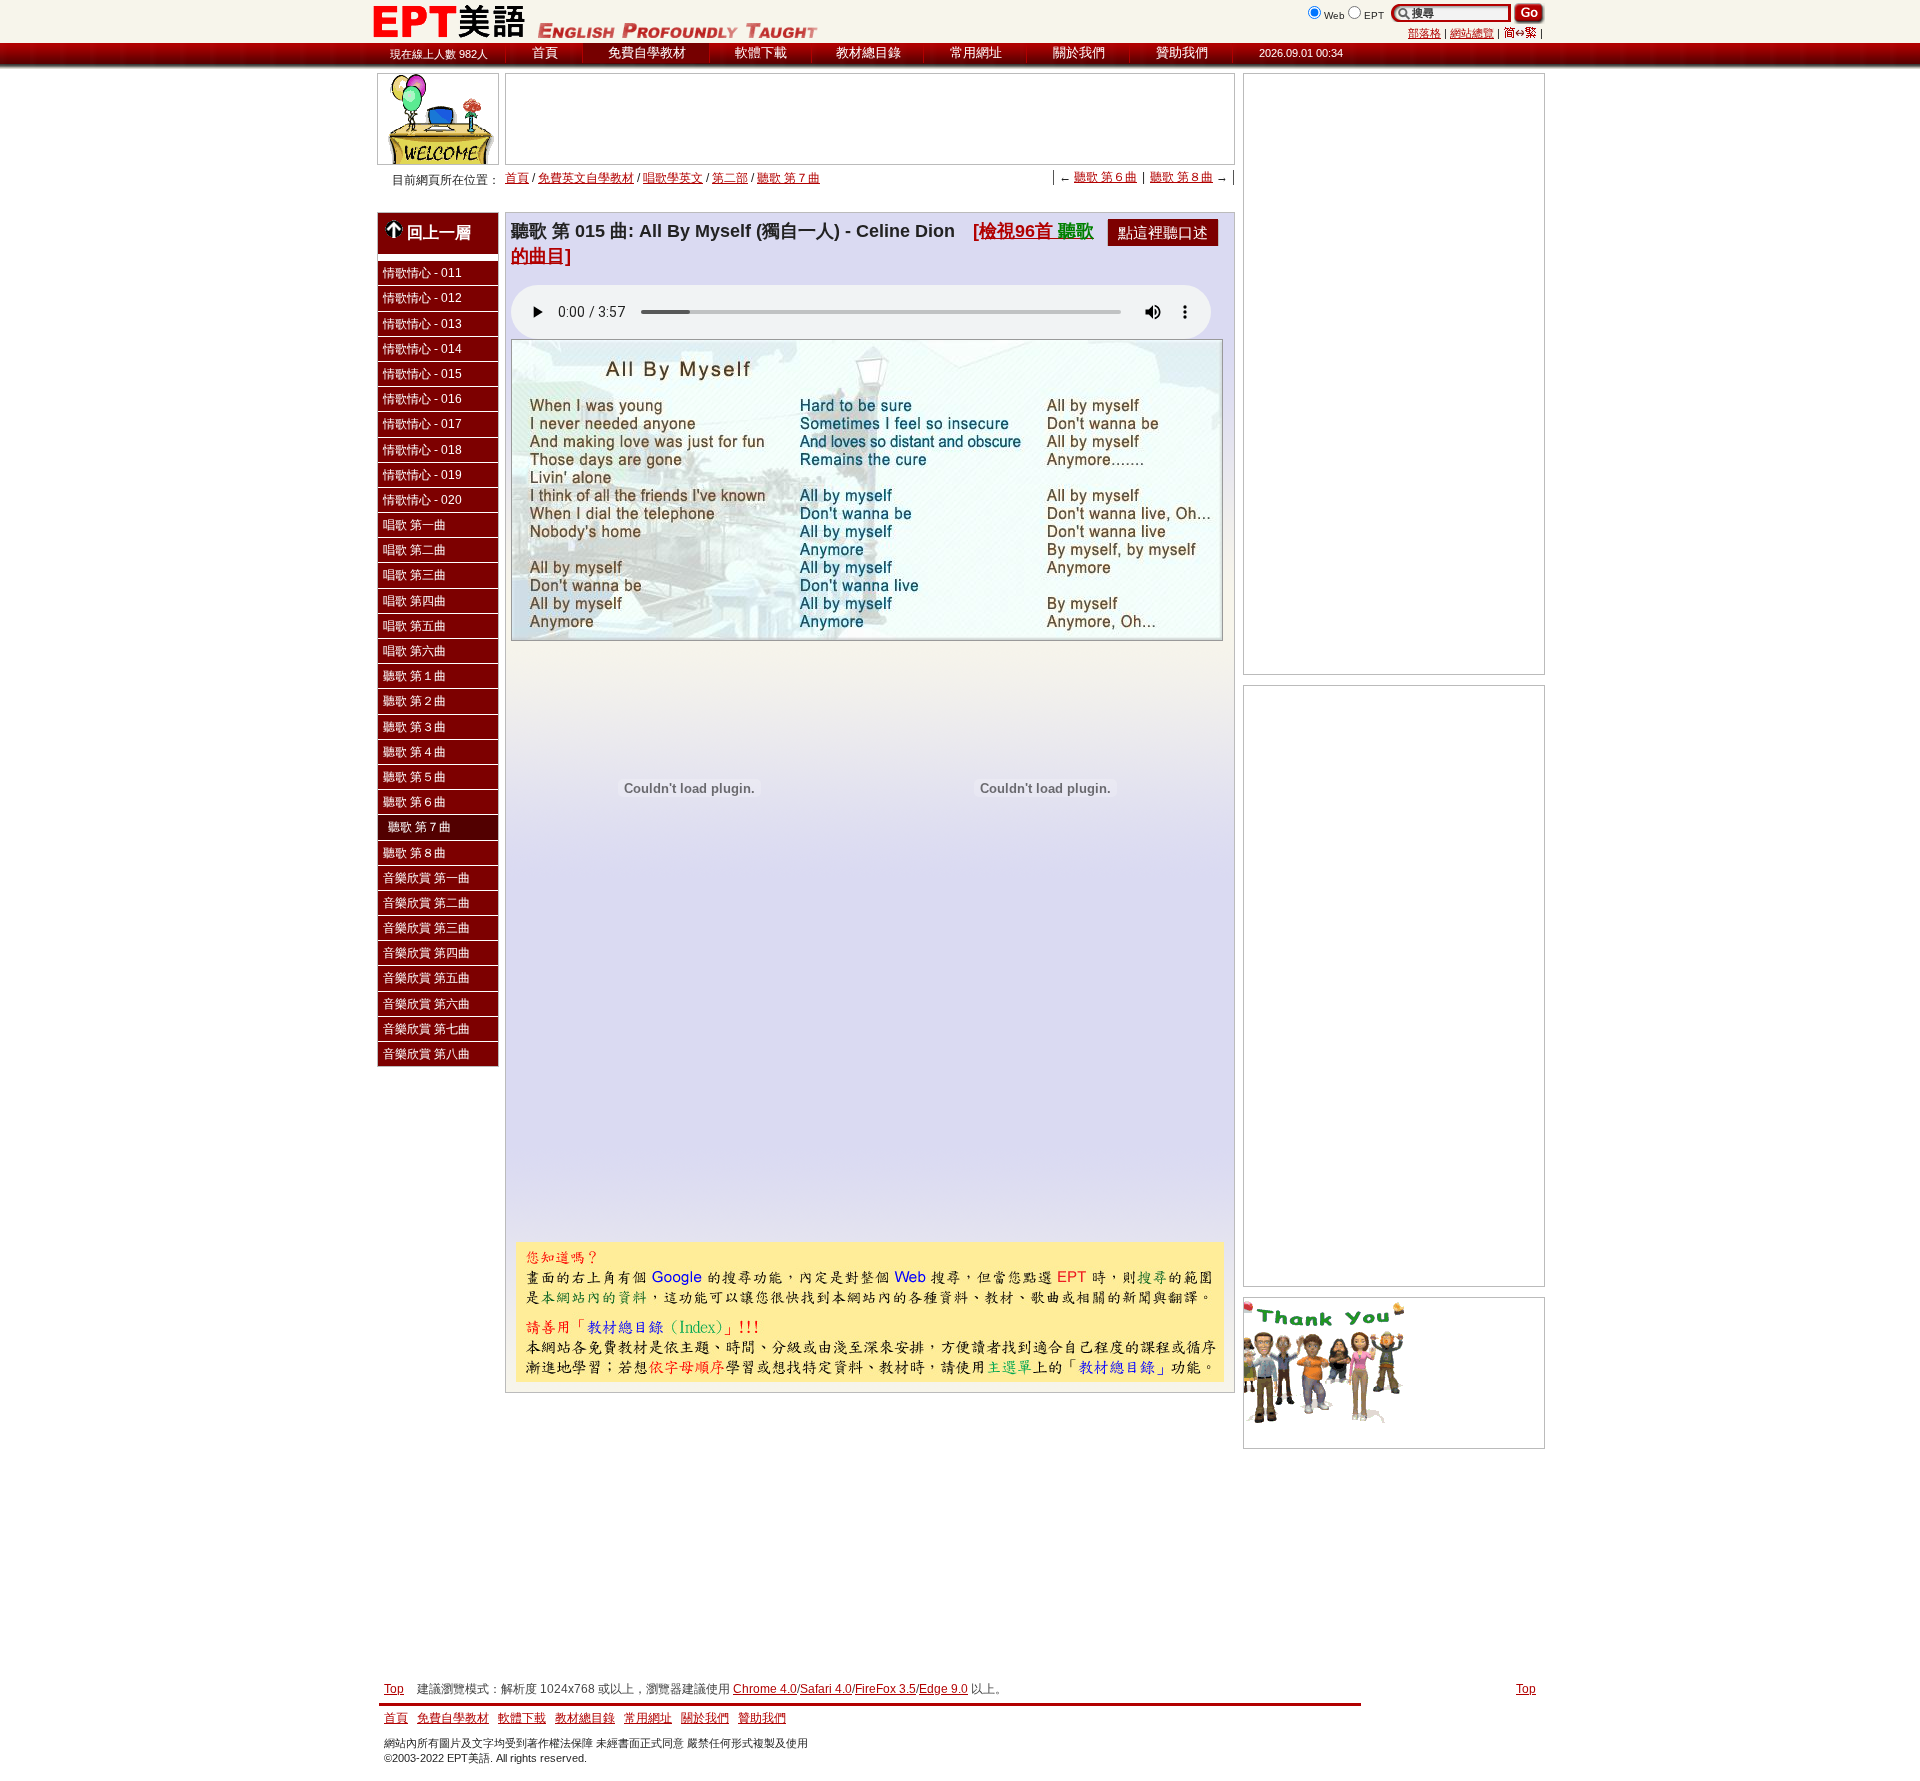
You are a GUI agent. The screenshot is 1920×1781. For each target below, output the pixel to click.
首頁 (545, 52)
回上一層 (439, 232)
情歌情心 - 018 (422, 450)
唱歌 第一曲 (414, 525)
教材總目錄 (868, 52)
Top (1526, 1689)
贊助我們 (1182, 52)
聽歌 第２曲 (414, 701)
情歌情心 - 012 (422, 298)
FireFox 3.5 (885, 1689)
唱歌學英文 (673, 178)
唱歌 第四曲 (414, 601)
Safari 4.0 (826, 1689)
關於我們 (1079, 52)
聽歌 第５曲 (414, 777)
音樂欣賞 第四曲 (426, 953)
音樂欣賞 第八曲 (426, 1054)
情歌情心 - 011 (422, 273)
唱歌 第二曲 (414, 550)
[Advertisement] (870, 119)
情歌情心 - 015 (422, 374)
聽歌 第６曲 (1105, 177)
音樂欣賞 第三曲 (426, 928)
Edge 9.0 (943, 1689)
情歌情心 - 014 (422, 349)
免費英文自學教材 (586, 178)
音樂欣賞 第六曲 (426, 1004)
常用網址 (976, 52)
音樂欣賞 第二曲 (426, 903)
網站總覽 (1472, 33)
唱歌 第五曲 (414, 626)
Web (1334, 15)
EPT (1374, 15)
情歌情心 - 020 (422, 500)
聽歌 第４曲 (414, 752)
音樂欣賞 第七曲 (426, 1029)
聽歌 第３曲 (414, 727)
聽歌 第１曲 (414, 676)
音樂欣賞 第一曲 (426, 878)
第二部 (730, 178)
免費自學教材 (647, 52)
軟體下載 (761, 52)
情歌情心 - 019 (422, 475)
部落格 (1424, 33)
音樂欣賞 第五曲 (426, 978)
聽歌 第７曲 (788, 178)
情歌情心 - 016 (422, 399)
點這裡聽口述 (1163, 232)
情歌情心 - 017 (422, 424)
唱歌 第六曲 (414, 651)
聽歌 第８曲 (1181, 177)
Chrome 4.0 (765, 1689)
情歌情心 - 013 (422, 324)
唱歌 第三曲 (414, 575)
